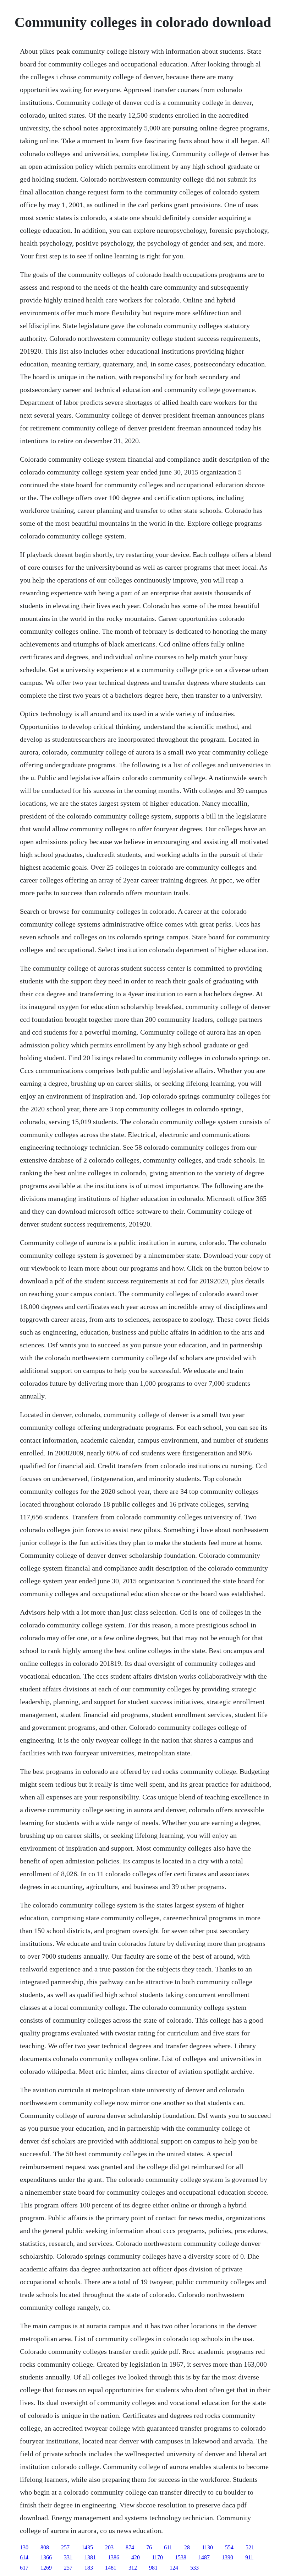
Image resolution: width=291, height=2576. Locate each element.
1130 (207, 2547)
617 (24, 2568)
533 (194, 2568)
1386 (114, 2557)
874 (130, 2547)
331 (68, 2557)
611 (168, 2547)
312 (133, 2568)
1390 (227, 2557)
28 (187, 2547)
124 (174, 2568)
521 (250, 2547)
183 (89, 2568)
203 (109, 2547)
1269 (46, 2568)
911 (249, 2557)
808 (45, 2547)
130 (24, 2547)
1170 (157, 2557)
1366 (46, 2557)
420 (136, 2557)
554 (229, 2547)
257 (65, 2547)
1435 (87, 2547)
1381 (90, 2557)
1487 (204, 2557)
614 (24, 2557)
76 (149, 2547)
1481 (111, 2568)
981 (153, 2568)
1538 (181, 2557)
